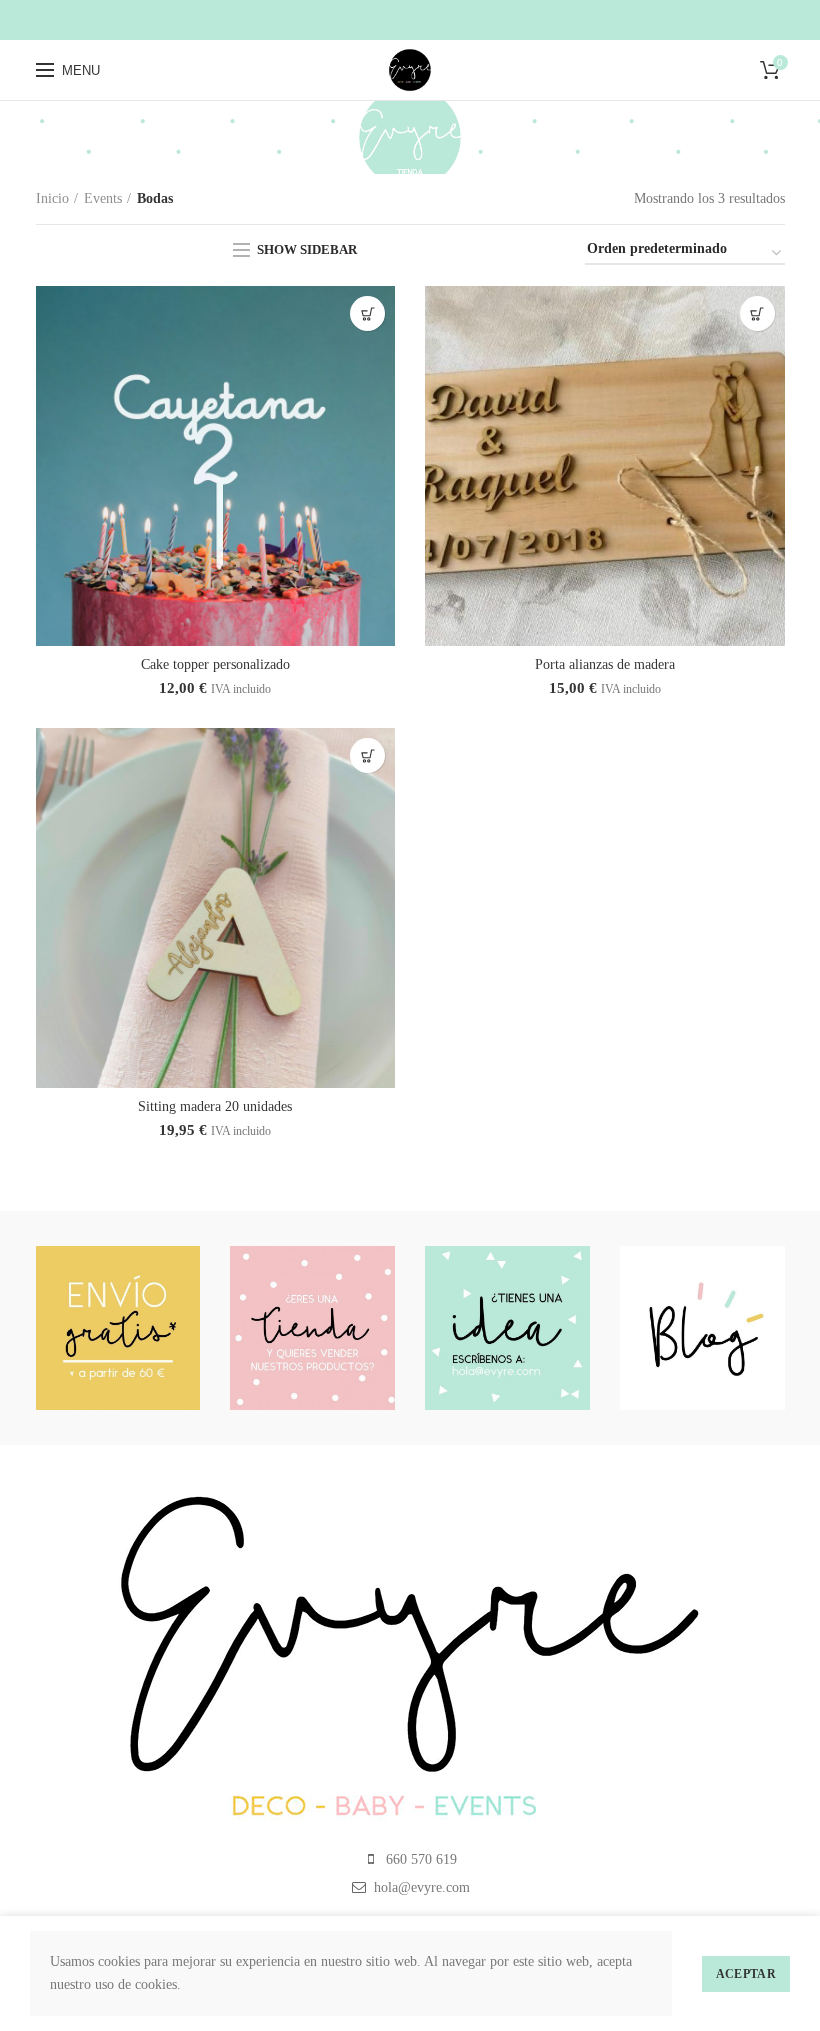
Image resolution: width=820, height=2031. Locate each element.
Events (103, 198)
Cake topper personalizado (215, 664)
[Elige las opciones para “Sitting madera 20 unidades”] (367, 755)
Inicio (52, 198)
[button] (367, 313)
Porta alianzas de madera (605, 664)
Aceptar (746, 1974)
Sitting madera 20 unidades (215, 1106)
